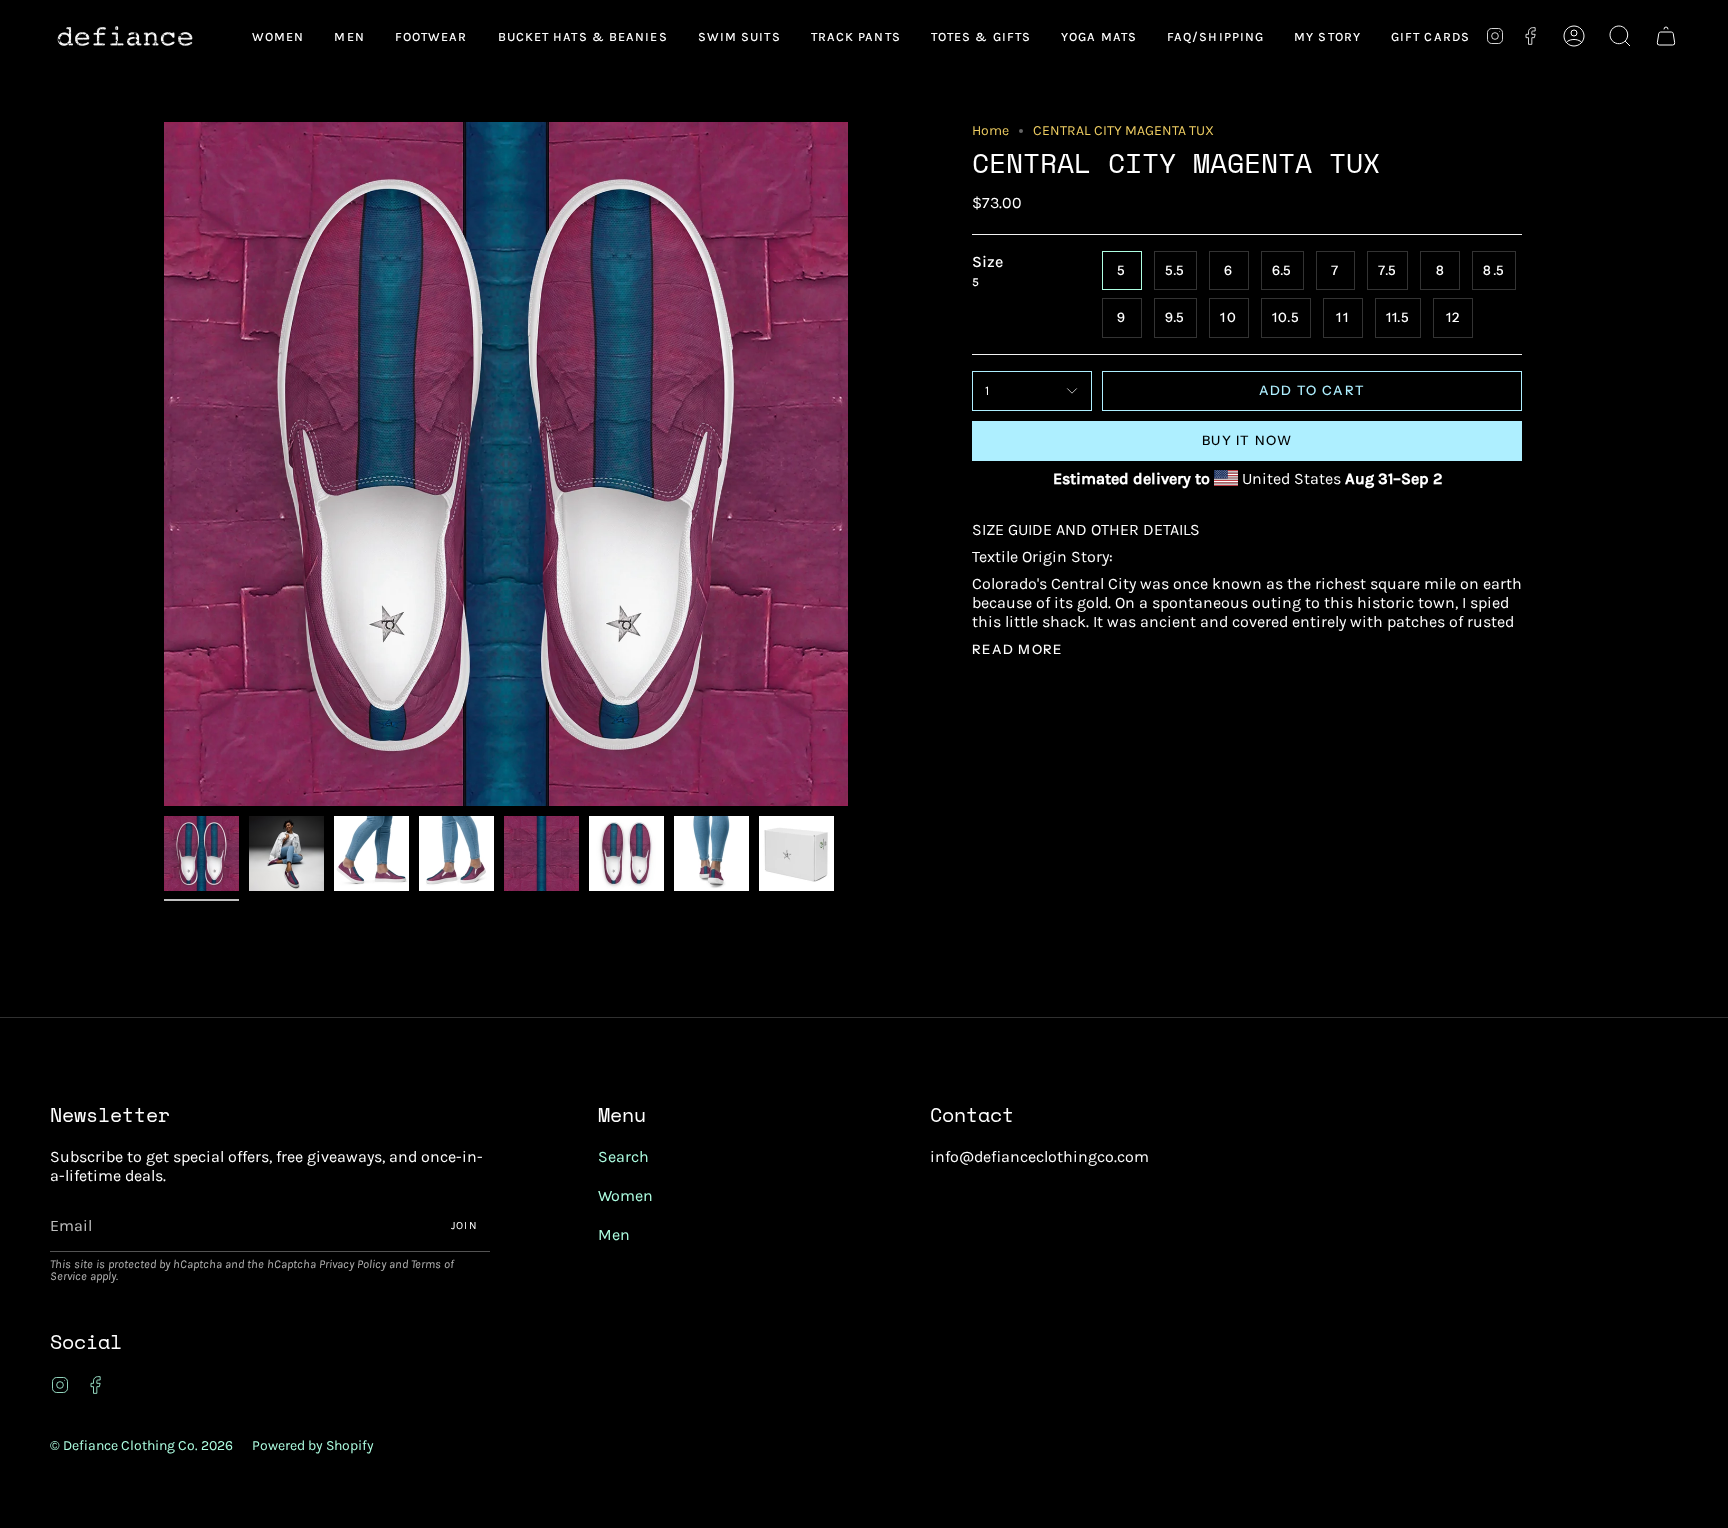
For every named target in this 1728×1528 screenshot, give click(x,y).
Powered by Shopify (313, 1445)
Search (623, 1156)
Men (614, 1234)
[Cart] (1666, 36)
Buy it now (1247, 440)
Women (625, 1195)
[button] (278, 36)
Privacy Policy (352, 1264)
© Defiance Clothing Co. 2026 (141, 1445)
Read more (1017, 649)
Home (990, 130)
